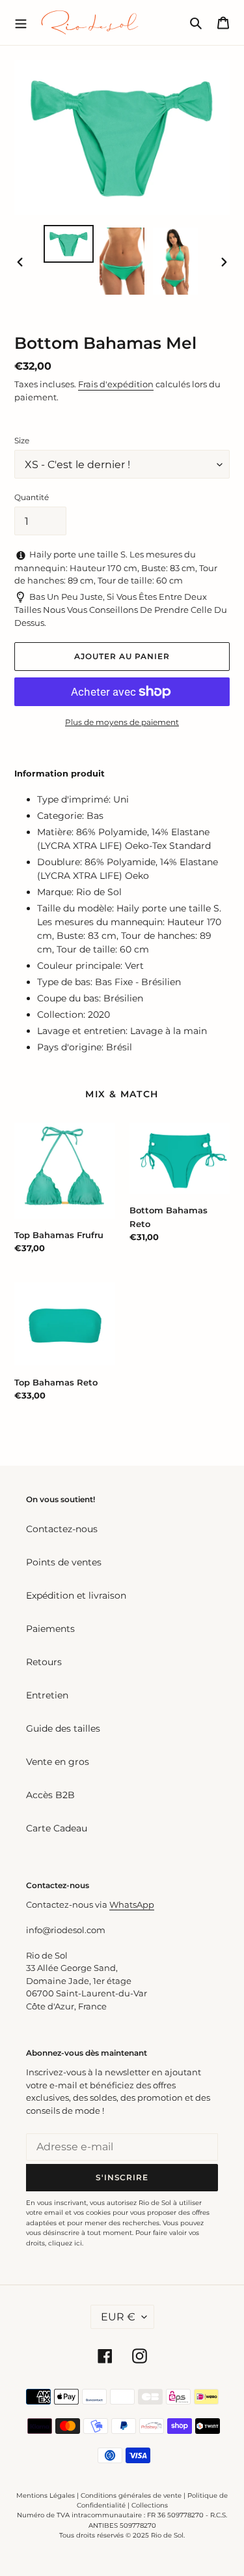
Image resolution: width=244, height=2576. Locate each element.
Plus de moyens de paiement (122, 722)
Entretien (47, 1695)
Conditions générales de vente (131, 2495)
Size (22, 440)
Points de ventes (64, 1562)
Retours (44, 1662)
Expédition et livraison (76, 1595)
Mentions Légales (46, 2495)
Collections (150, 2505)
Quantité (32, 497)
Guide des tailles (63, 1728)
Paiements (50, 1629)
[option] (69, 244)
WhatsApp (132, 1904)
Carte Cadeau (57, 1828)
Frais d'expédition (116, 384)
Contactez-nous (62, 1529)
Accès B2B (50, 1795)
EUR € (118, 2317)
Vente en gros (58, 1762)
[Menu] (21, 22)
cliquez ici (65, 2243)
